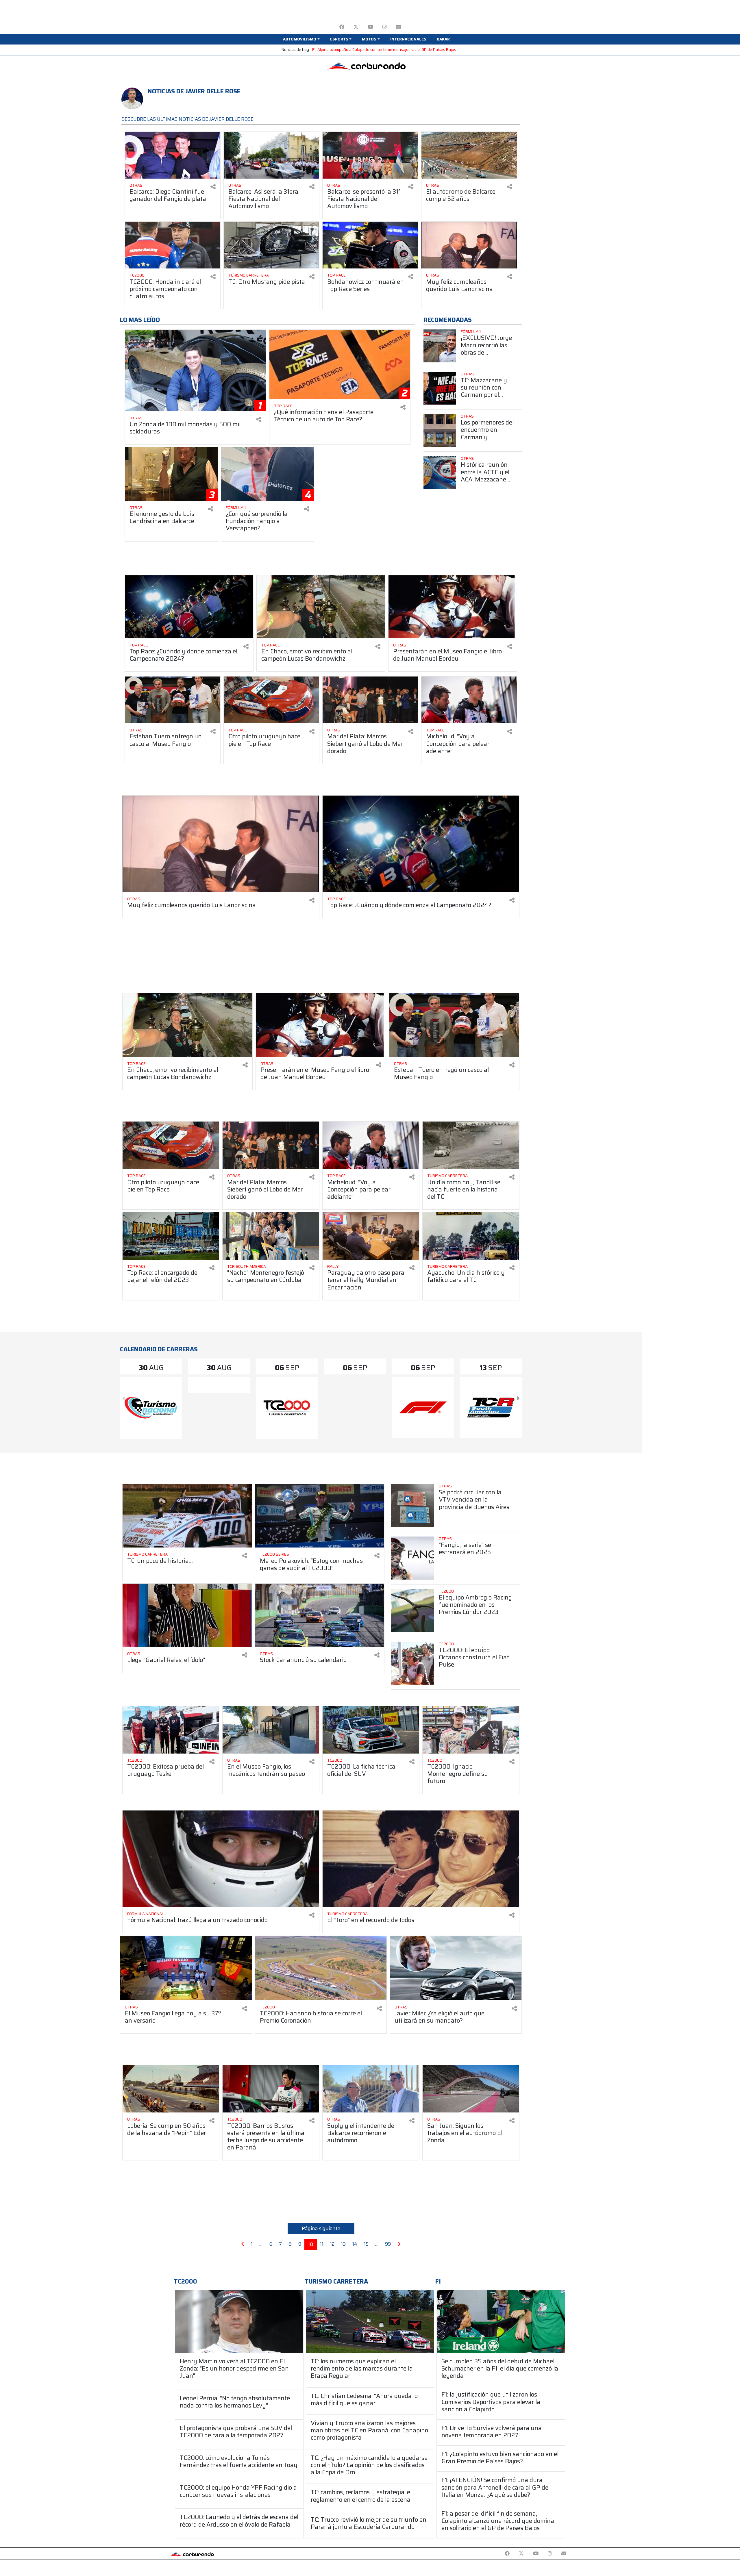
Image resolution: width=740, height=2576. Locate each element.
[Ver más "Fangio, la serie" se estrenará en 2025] (413, 1558)
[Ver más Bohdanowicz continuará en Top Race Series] (370, 245)
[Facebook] (342, 27)
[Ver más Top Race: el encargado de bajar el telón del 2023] (171, 1236)
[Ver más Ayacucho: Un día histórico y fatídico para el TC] (471, 1236)
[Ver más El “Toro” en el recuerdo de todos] (421, 1859)
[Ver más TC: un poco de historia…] (187, 1516)
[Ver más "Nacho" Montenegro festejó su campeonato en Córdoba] (271, 1236)
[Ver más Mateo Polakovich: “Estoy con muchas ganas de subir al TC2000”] (320, 1516)
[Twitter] (356, 27)
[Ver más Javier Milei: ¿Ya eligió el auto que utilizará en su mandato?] (456, 1968)
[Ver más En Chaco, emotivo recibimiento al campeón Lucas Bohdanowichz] (321, 607)
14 (355, 2244)
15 (366, 2244)
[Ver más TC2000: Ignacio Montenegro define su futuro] (471, 1730)
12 (332, 2244)
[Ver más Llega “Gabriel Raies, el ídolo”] (187, 1615)
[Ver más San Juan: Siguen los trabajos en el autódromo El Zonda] (471, 2089)
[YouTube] (370, 27)
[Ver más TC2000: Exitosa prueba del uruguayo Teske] (171, 1730)
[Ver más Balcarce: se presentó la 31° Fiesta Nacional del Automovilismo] (370, 155)
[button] (301, 39)
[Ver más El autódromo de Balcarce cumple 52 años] (469, 155)
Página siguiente (321, 2228)
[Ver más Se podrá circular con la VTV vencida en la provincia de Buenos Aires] (413, 1505)
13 (343, 2244)
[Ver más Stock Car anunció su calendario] (320, 1615)
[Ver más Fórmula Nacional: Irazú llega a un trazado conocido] (221, 1859)
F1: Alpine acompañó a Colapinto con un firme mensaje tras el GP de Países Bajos (384, 50)
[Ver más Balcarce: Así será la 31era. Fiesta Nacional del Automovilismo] (271, 155)
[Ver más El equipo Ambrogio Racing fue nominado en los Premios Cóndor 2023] (413, 1611)
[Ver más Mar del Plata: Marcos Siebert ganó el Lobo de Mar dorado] (370, 700)
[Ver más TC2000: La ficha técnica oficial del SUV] (371, 1730)
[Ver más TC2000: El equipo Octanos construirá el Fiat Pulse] (413, 1663)
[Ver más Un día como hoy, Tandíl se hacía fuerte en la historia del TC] (471, 1145)
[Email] (398, 27)
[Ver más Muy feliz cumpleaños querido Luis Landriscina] (469, 245)
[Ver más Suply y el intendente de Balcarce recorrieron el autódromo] (371, 2089)
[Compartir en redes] (213, 187)
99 (388, 2244)
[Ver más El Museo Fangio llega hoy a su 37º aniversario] (186, 1968)
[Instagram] (385, 27)
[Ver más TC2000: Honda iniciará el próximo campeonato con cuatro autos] (173, 245)
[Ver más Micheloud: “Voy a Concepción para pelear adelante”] (469, 700)
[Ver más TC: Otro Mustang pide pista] (271, 245)
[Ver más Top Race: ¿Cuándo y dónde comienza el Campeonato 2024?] (189, 607)
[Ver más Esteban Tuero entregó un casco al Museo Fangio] (173, 700)
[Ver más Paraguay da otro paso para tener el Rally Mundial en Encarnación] (371, 1236)
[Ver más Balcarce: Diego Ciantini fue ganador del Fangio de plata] (173, 155)
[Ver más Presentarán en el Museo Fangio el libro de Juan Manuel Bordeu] (453, 607)
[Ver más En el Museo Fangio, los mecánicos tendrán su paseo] (271, 1730)
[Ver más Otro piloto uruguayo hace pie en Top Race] (271, 700)
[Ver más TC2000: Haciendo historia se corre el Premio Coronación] (321, 1968)
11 (322, 2244)
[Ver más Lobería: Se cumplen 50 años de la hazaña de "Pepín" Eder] (171, 2089)
